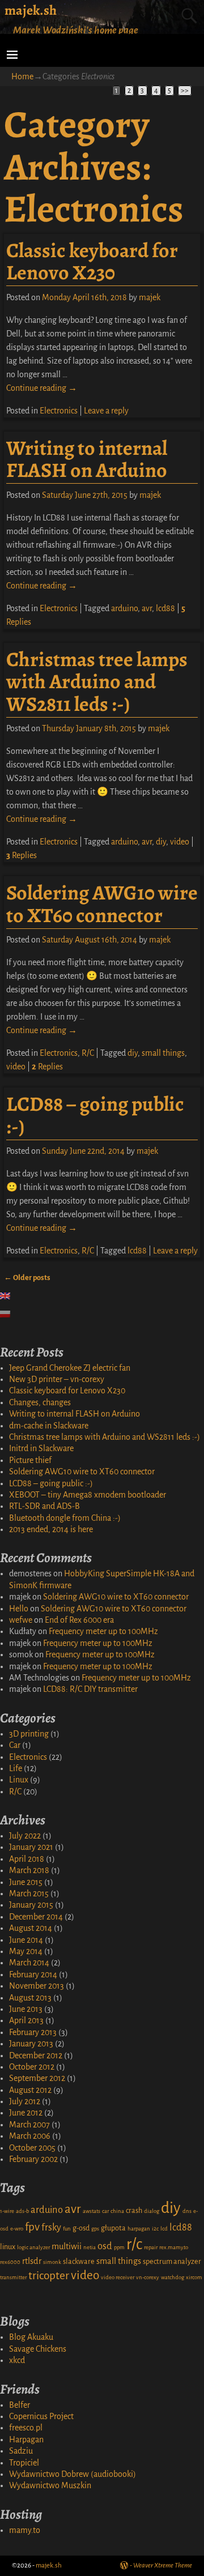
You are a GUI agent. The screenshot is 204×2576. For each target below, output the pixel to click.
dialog (152, 2211)
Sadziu (21, 2451)
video (180, 842)
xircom (194, 2277)
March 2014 (29, 1963)
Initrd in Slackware (41, 1448)
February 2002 (33, 2159)
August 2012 (30, 2090)
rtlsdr (32, 2261)
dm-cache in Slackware (49, 1426)
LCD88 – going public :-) (95, 1115)
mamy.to (25, 2530)
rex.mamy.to (174, 2247)
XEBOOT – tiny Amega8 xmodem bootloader (88, 1495)
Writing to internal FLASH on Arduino (87, 459)
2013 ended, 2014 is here (51, 1529)
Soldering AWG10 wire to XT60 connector (102, 904)
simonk (52, 2262)
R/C (88, 1053)
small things (163, 1053)
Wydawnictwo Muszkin (50, 2485)
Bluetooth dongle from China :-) (65, 1518)
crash (134, 2211)
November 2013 (37, 1986)
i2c (155, 2229)
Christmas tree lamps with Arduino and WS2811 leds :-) (97, 681)
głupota (113, 2228)
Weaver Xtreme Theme (163, 2566)
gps (95, 2229)
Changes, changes (40, 1402)
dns (187, 2211)
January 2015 (31, 1905)
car (105, 2211)
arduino (124, 608)
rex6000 (10, 2262)
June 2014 (26, 1940)
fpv (32, 2227)
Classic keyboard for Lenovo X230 (92, 261)
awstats (92, 2211)
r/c (134, 2244)
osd (105, 2246)
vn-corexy (148, 2277)
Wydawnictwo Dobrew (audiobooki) (73, 2474)
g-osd (81, 2228)
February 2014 (33, 1974)
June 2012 (26, 2113)
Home (22, 76)
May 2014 (26, 1951)
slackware (79, 2262)
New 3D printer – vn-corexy (57, 1379)
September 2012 (37, 2078)
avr (147, 608)
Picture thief (30, 1460)
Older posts (27, 1278)
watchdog (173, 2277)
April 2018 (27, 1859)
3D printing (29, 1734)
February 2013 (33, 2032)
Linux (19, 1780)
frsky (51, 2227)
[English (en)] (11, 1296)
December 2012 (36, 2055)
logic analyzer (33, 2247)
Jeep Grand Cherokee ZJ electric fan (70, 1368)
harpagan (139, 2229)
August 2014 (31, 1928)
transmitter (13, 2277)
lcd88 (165, 608)
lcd (164, 2229)
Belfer (20, 2405)
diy (161, 842)
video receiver (118, 2277)
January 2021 (31, 1847)
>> (185, 91)
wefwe (21, 1620)
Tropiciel (24, 2463)
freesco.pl (26, 2428)
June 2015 (26, 1882)
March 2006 (30, 2136)
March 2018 (29, 1870)
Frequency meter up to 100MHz (103, 1631)
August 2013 (30, 1998)
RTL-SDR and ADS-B (44, 1506)
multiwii (67, 2246)
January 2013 (31, 2044)
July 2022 (25, 1836)
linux (8, 2247)
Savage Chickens (38, 2349)
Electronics (59, 411)
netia (90, 2247)
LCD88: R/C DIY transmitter (90, 1689)
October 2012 (32, 2067)
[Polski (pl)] (11, 1314)
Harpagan (26, 2439)
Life (16, 1768)
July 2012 (25, 2101)
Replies (22, 855)
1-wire (7, 2211)
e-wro (17, 2229)
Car (15, 1745)
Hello (19, 1609)
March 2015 (29, 1893)
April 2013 (26, 2020)
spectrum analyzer (172, 2262)
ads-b (22, 2211)
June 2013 (26, 2009)
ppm (119, 2247)
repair (151, 2247)
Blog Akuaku (31, 2337)
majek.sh (31, 10)
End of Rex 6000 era (79, 1620)
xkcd (17, 2360)
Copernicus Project (41, 2416)
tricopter (49, 2276)
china (117, 2211)
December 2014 (36, 1917)
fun (67, 2229)
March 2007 (29, 2125)
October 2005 (32, 2148)
